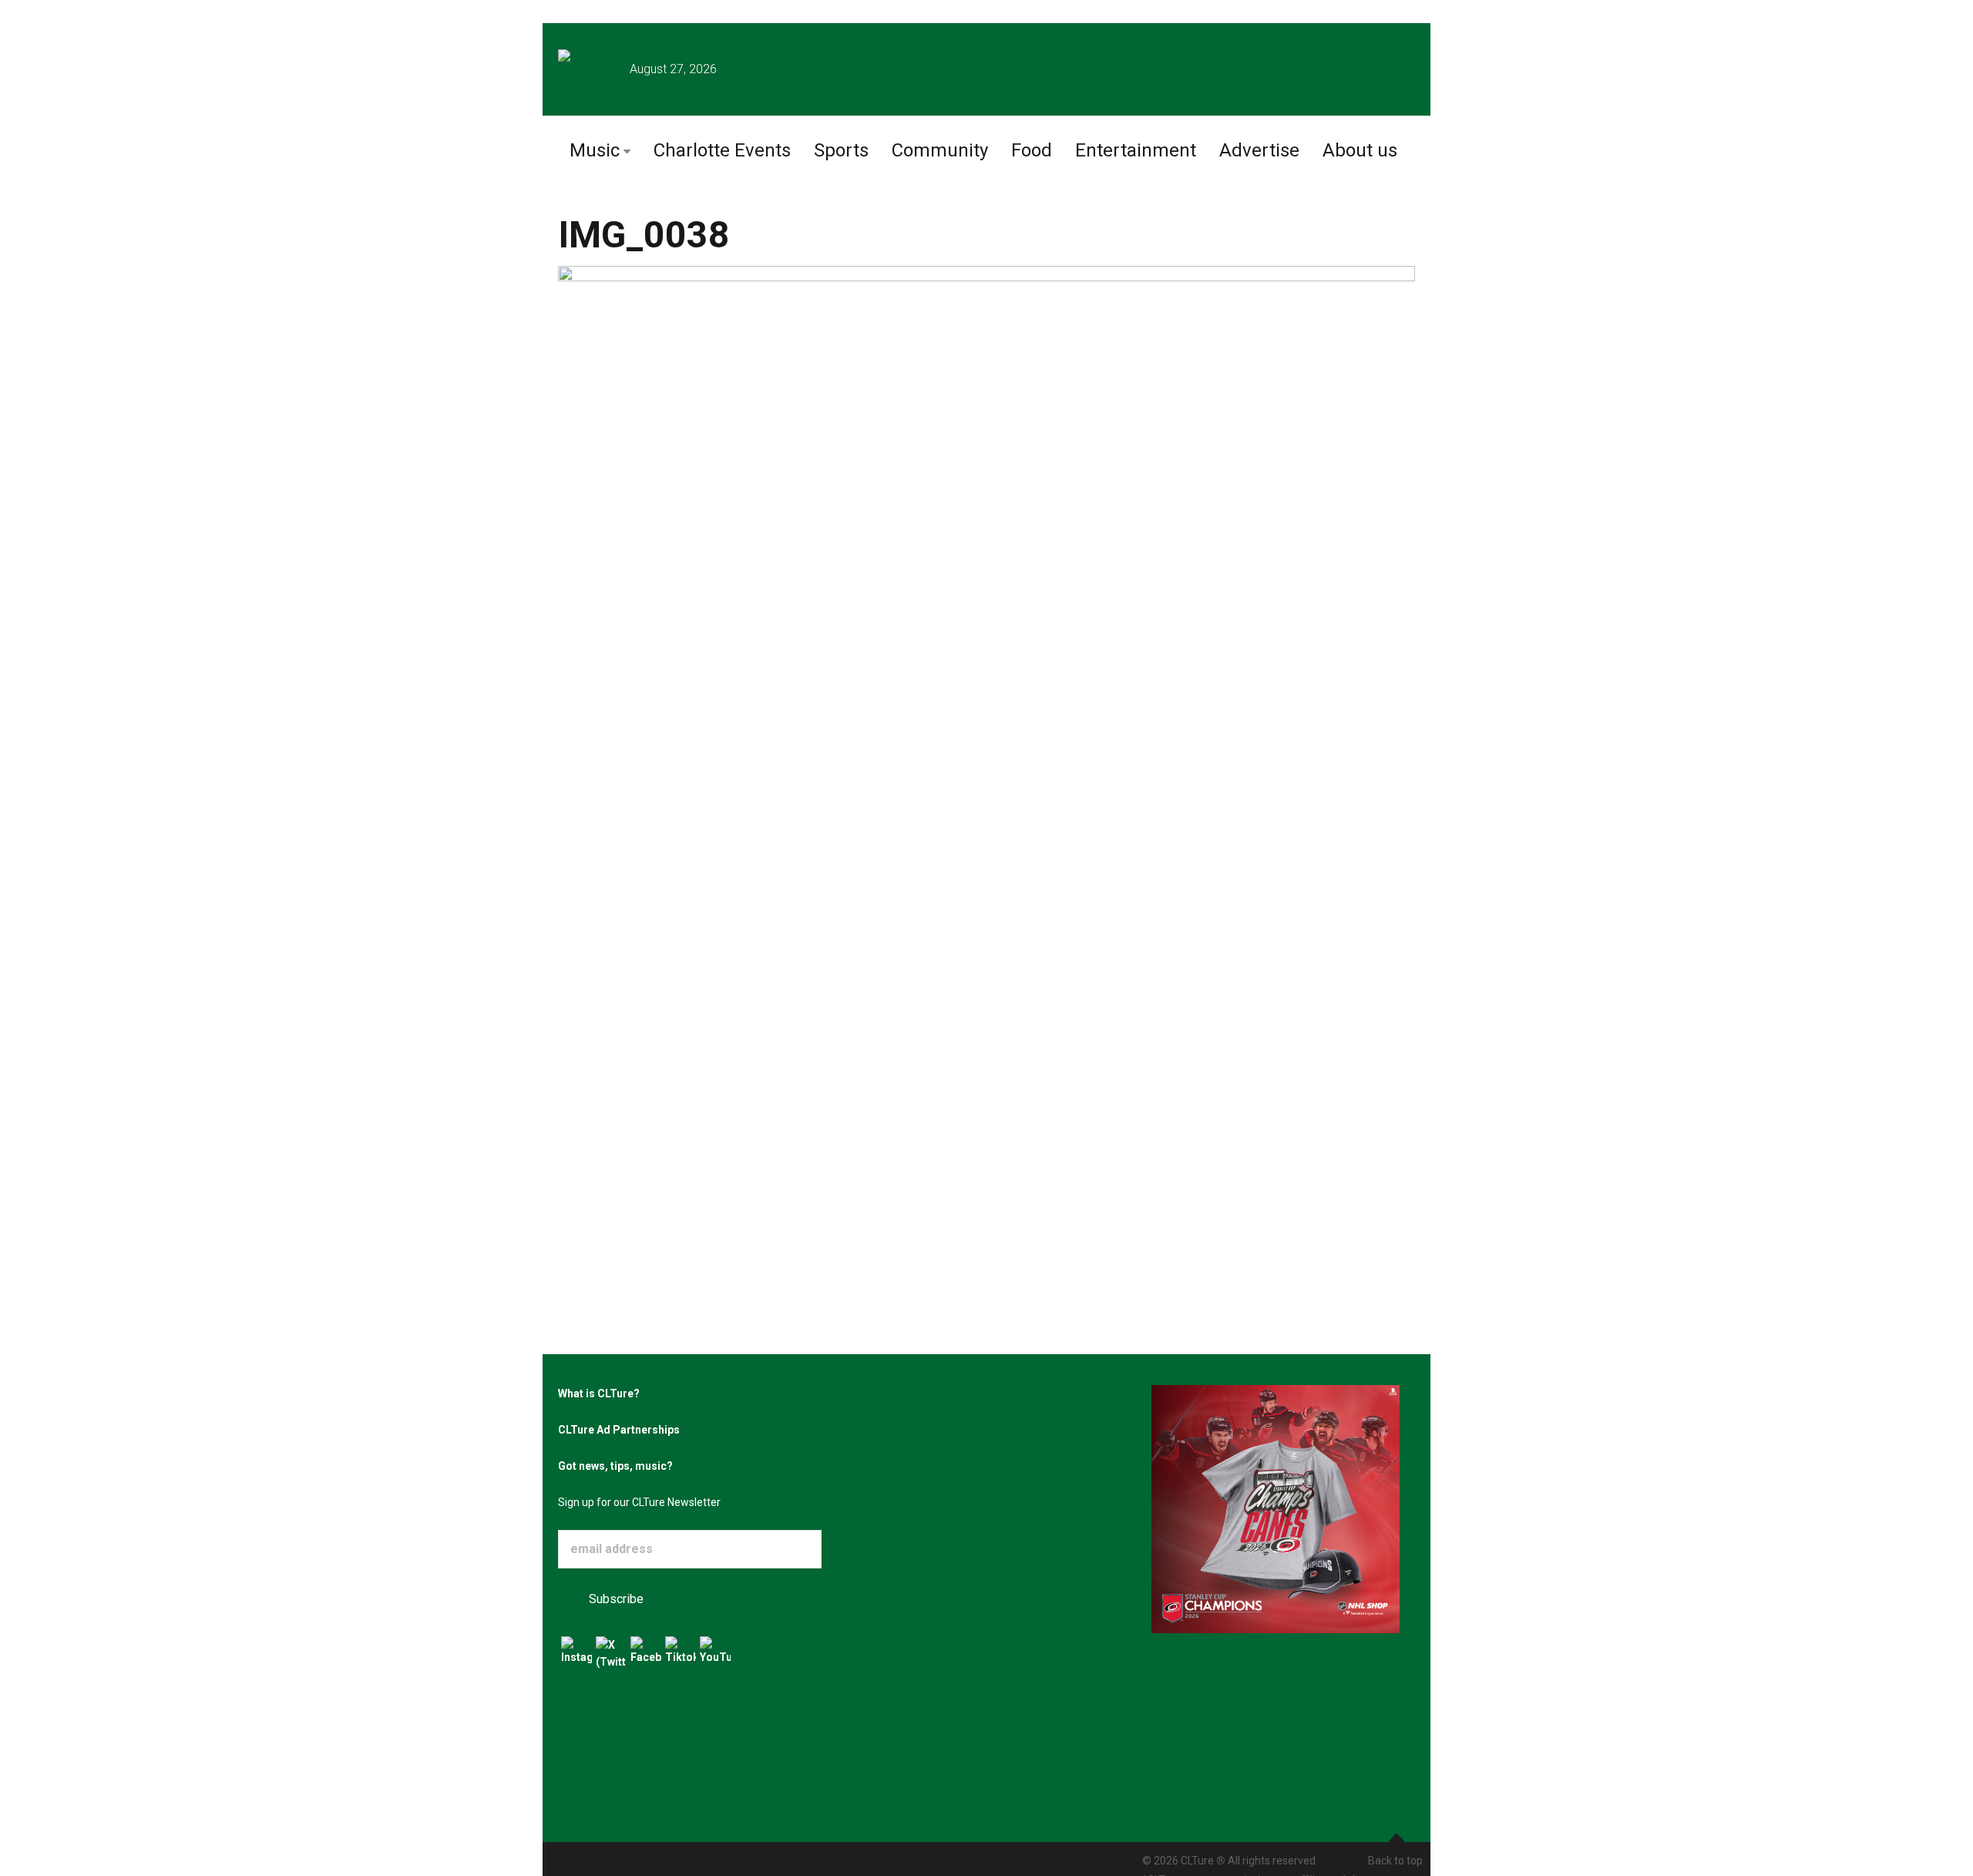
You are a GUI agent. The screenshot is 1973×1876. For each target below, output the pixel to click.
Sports (841, 150)
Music (595, 150)
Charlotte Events (722, 150)
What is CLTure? (599, 1394)
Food (1032, 150)
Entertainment (1136, 150)
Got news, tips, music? (615, 1466)
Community (940, 150)
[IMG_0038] (986, 732)
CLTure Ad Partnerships (619, 1430)
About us (1360, 150)
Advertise (1259, 150)
